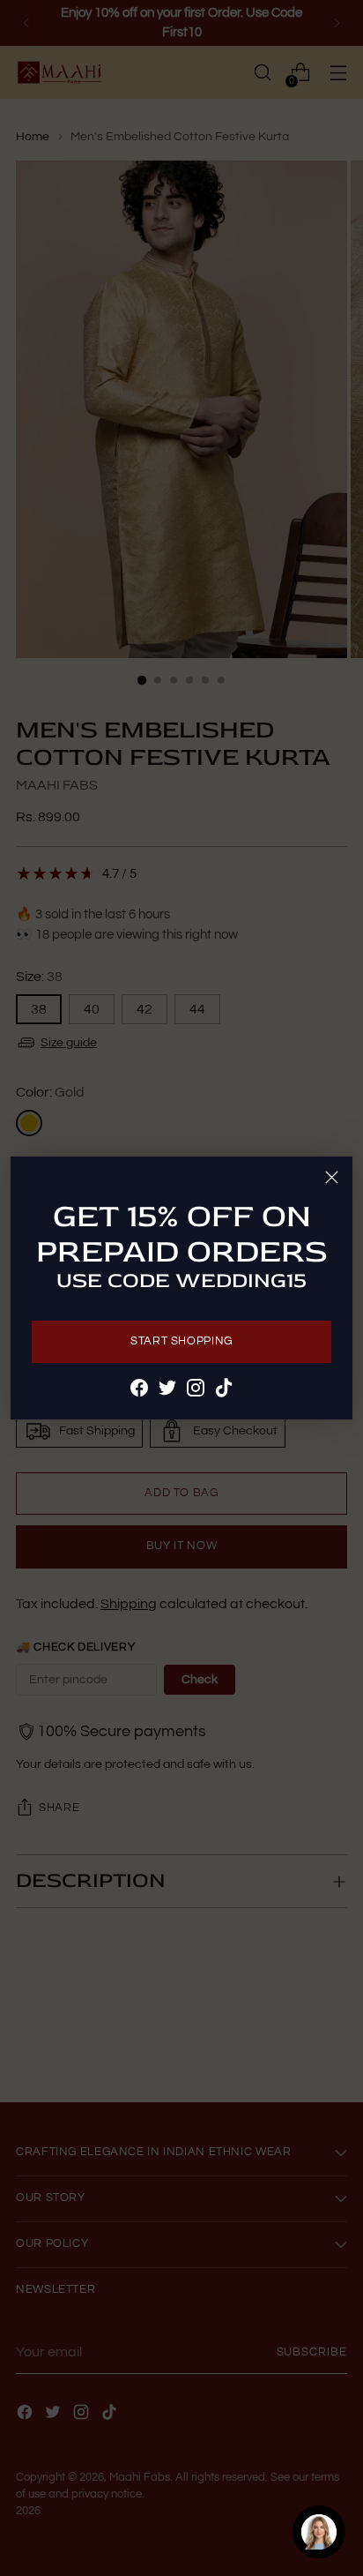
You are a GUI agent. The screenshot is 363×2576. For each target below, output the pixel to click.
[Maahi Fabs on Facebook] (139, 1391)
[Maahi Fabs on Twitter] (167, 1391)
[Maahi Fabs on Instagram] (196, 1391)
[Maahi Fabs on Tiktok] (224, 1391)
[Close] (332, 1177)
